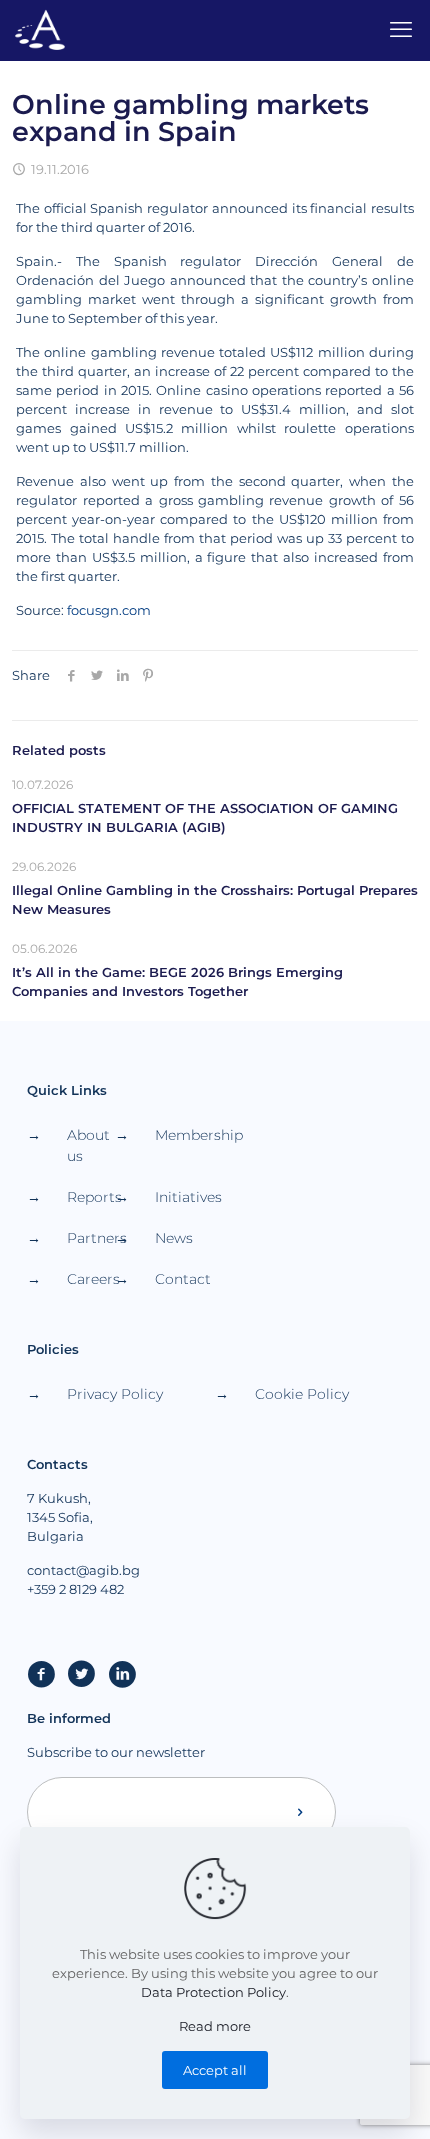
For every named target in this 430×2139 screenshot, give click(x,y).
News (174, 1238)
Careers (91, 1279)
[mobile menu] (403, 30)
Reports (91, 1197)
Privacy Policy (115, 1394)
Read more (215, 2026)
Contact (179, 1279)
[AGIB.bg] (40, 30)
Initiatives (179, 1197)
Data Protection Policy (213, 1992)
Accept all (215, 2070)
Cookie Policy (302, 1394)
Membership (179, 1135)
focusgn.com (109, 610)
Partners (91, 1238)
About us (88, 1145)
